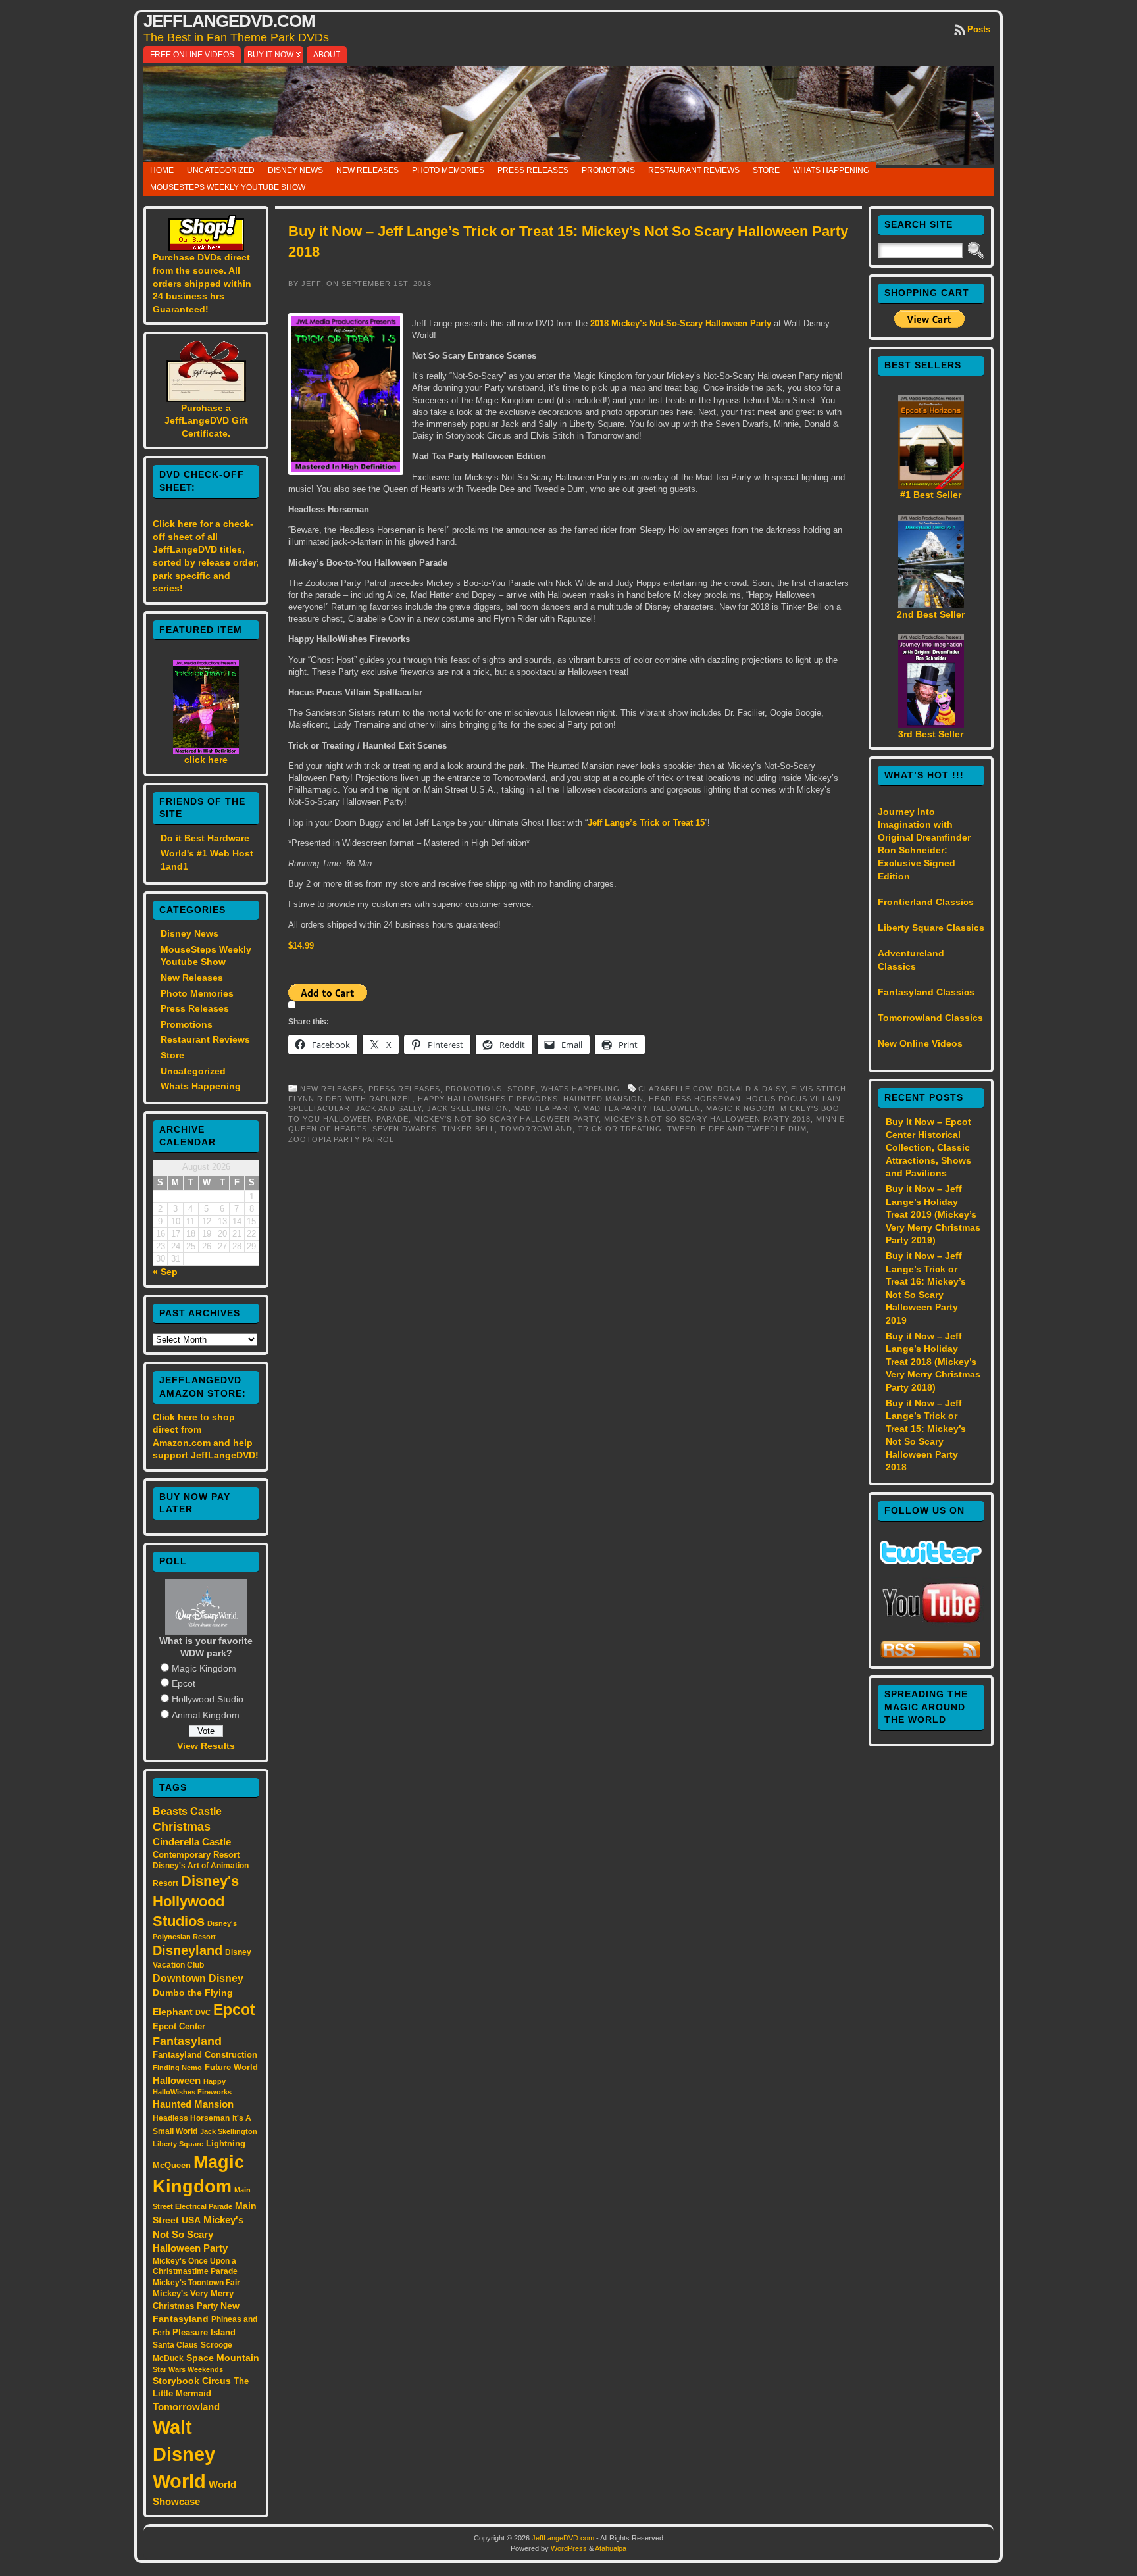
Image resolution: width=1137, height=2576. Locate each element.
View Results (206, 1746)
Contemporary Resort (196, 1855)
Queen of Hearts (328, 1129)
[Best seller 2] (931, 605)
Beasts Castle (187, 1811)
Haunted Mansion (193, 2104)
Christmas (182, 1827)
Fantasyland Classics (926, 992)
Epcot (184, 1683)
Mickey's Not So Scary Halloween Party (198, 2234)
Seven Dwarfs (405, 1129)
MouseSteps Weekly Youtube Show (228, 187)
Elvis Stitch (819, 1089)
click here (206, 760)
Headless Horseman (191, 2118)
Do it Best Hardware (205, 838)
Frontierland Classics (926, 902)
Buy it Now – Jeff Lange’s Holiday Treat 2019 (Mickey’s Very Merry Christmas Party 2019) (933, 1214)
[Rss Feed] (931, 1656)
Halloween (177, 2081)
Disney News (295, 170)
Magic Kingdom (204, 1668)
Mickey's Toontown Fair (196, 2283)
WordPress (569, 2548)
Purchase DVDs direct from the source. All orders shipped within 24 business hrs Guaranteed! (202, 283)
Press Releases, (407, 1089)
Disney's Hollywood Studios (196, 1901)
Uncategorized (221, 170)
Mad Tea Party (546, 1108)
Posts (979, 29)
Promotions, (476, 1089)
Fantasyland (187, 2041)
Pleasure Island (204, 2332)
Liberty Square (178, 2144)
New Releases (367, 170)
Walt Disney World (184, 2454)
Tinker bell (468, 1129)
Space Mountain (223, 2358)
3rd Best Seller (931, 734)
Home (162, 170)
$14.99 (301, 946)
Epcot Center (179, 2026)
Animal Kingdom (206, 1715)
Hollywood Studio (208, 1699)
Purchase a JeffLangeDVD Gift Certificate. (206, 421)
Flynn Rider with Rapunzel (350, 1099)
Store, (524, 1089)
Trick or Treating (620, 1129)
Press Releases (533, 170)
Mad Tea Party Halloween (642, 1108)
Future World (231, 2067)
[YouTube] (931, 1624)
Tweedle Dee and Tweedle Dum (737, 1129)
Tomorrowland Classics (930, 1018)
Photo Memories (448, 170)
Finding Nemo (177, 2068)
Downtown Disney (198, 1978)
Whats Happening (831, 170)
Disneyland (188, 1950)
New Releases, (334, 1089)
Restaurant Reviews (694, 170)
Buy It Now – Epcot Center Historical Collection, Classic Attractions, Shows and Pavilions (928, 1147)
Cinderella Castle (192, 1842)
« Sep (165, 1272)
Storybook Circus (192, 2381)
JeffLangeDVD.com (229, 21)
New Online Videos (920, 1043)
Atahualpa (611, 2548)
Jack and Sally (389, 1108)
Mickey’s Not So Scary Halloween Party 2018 (707, 1119)
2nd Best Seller (931, 614)
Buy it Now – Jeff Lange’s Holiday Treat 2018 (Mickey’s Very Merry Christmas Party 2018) (933, 1362)
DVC (203, 2012)
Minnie (830, 1119)
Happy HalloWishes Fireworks (488, 1099)
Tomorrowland (186, 2407)
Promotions (608, 170)
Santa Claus (175, 2345)
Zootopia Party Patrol (341, 1139)
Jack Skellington (229, 2131)
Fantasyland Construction (205, 2055)
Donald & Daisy (751, 1089)
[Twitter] (931, 1561)
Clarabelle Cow (675, 1089)
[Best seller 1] (931, 485)
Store (766, 170)
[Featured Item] (206, 751)
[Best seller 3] (931, 725)
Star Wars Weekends (188, 2369)
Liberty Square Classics (931, 928)
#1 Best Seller (931, 495)
